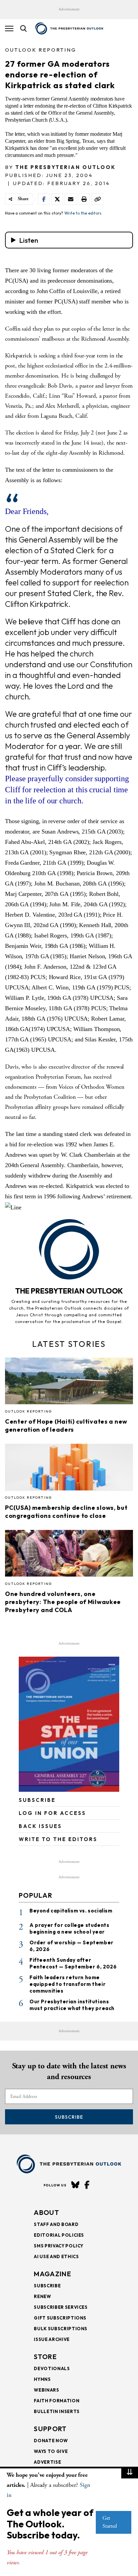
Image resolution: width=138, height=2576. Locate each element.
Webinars (46, 2390)
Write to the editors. (83, 213)
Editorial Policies (59, 2235)
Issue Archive (52, 2339)
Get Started (110, 2522)
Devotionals (52, 2368)
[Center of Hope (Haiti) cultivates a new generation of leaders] (69, 1383)
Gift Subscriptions (60, 2318)
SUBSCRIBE (37, 1800)
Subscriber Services (61, 2307)
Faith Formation (57, 2401)
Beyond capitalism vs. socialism (71, 1911)
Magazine (52, 2274)
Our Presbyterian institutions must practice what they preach (72, 2005)
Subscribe (69, 2117)
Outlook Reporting (41, 50)
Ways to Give (51, 2451)
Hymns (42, 2379)
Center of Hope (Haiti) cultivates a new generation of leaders (66, 1425)
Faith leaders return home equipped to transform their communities (67, 1984)
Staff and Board (56, 2224)
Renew (42, 2296)
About (47, 2212)
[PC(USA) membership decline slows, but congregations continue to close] (69, 1469)
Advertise (47, 2462)
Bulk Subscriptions (61, 2329)
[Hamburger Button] (9, 28)
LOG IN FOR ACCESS (52, 1813)
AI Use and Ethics (56, 2256)
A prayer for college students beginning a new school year (69, 1928)
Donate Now (51, 2441)
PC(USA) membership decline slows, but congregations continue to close (66, 1512)
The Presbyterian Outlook (66, 167)
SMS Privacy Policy (59, 2246)
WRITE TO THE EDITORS (58, 1839)
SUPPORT (50, 2429)
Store (45, 2357)
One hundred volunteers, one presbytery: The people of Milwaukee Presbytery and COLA (63, 1602)
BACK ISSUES (40, 1826)
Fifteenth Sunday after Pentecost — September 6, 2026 (73, 1963)
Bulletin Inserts (57, 2411)
